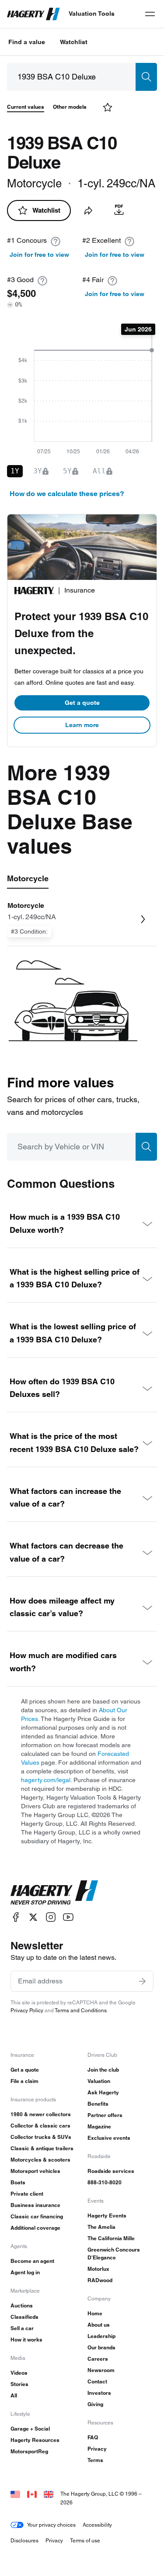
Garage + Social (30, 2429)
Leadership (101, 2336)
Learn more (82, 725)
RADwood (100, 2280)
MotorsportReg (29, 2451)
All (14, 2395)
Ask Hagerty (103, 2092)
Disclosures (24, 2540)
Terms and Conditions (81, 2010)
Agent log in (25, 2272)
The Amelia (101, 2227)
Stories (19, 2384)
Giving (95, 2404)
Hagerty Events (107, 2216)
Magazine (99, 2126)
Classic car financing (37, 2216)
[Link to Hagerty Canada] (32, 2494)
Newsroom (101, 2370)
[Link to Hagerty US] (15, 2494)
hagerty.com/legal (46, 1780)
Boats (18, 2182)
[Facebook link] (16, 1917)
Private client (27, 2194)
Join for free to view (39, 255)
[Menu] (150, 14)
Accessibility (97, 2525)
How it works (26, 2340)
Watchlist (74, 42)
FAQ (93, 2437)
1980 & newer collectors (41, 2114)
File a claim (24, 2081)
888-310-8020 (105, 2182)
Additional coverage (35, 2228)
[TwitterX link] (33, 1917)
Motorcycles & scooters (40, 2160)
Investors (99, 2393)
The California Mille (111, 2238)
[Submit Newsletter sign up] (142, 1981)
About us (99, 2325)
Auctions (22, 2305)
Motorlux (98, 2269)
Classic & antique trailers (42, 2148)
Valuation (99, 2081)
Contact (97, 2381)
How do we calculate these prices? (67, 494)
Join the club (103, 2070)
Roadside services (111, 2171)
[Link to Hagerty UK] (49, 2494)
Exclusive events (109, 2138)
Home (95, 2313)
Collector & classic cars (40, 2126)
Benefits (98, 2104)
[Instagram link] (51, 1917)
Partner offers (105, 2115)
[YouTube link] (68, 1917)
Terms (95, 2460)
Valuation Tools (92, 14)
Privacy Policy (27, 2010)
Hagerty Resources (35, 2440)
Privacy (97, 2449)
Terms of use (85, 2540)
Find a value (27, 42)
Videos (19, 2373)
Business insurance (35, 2205)
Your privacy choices (51, 2525)
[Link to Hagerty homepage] (54, 1893)
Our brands (101, 2347)
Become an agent (32, 2261)
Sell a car (22, 2328)
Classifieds (24, 2317)
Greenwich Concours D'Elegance (114, 2254)
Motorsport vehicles (35, 2171)
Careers (98, 2359)
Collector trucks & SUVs (41, 2137)
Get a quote (82, 703)
